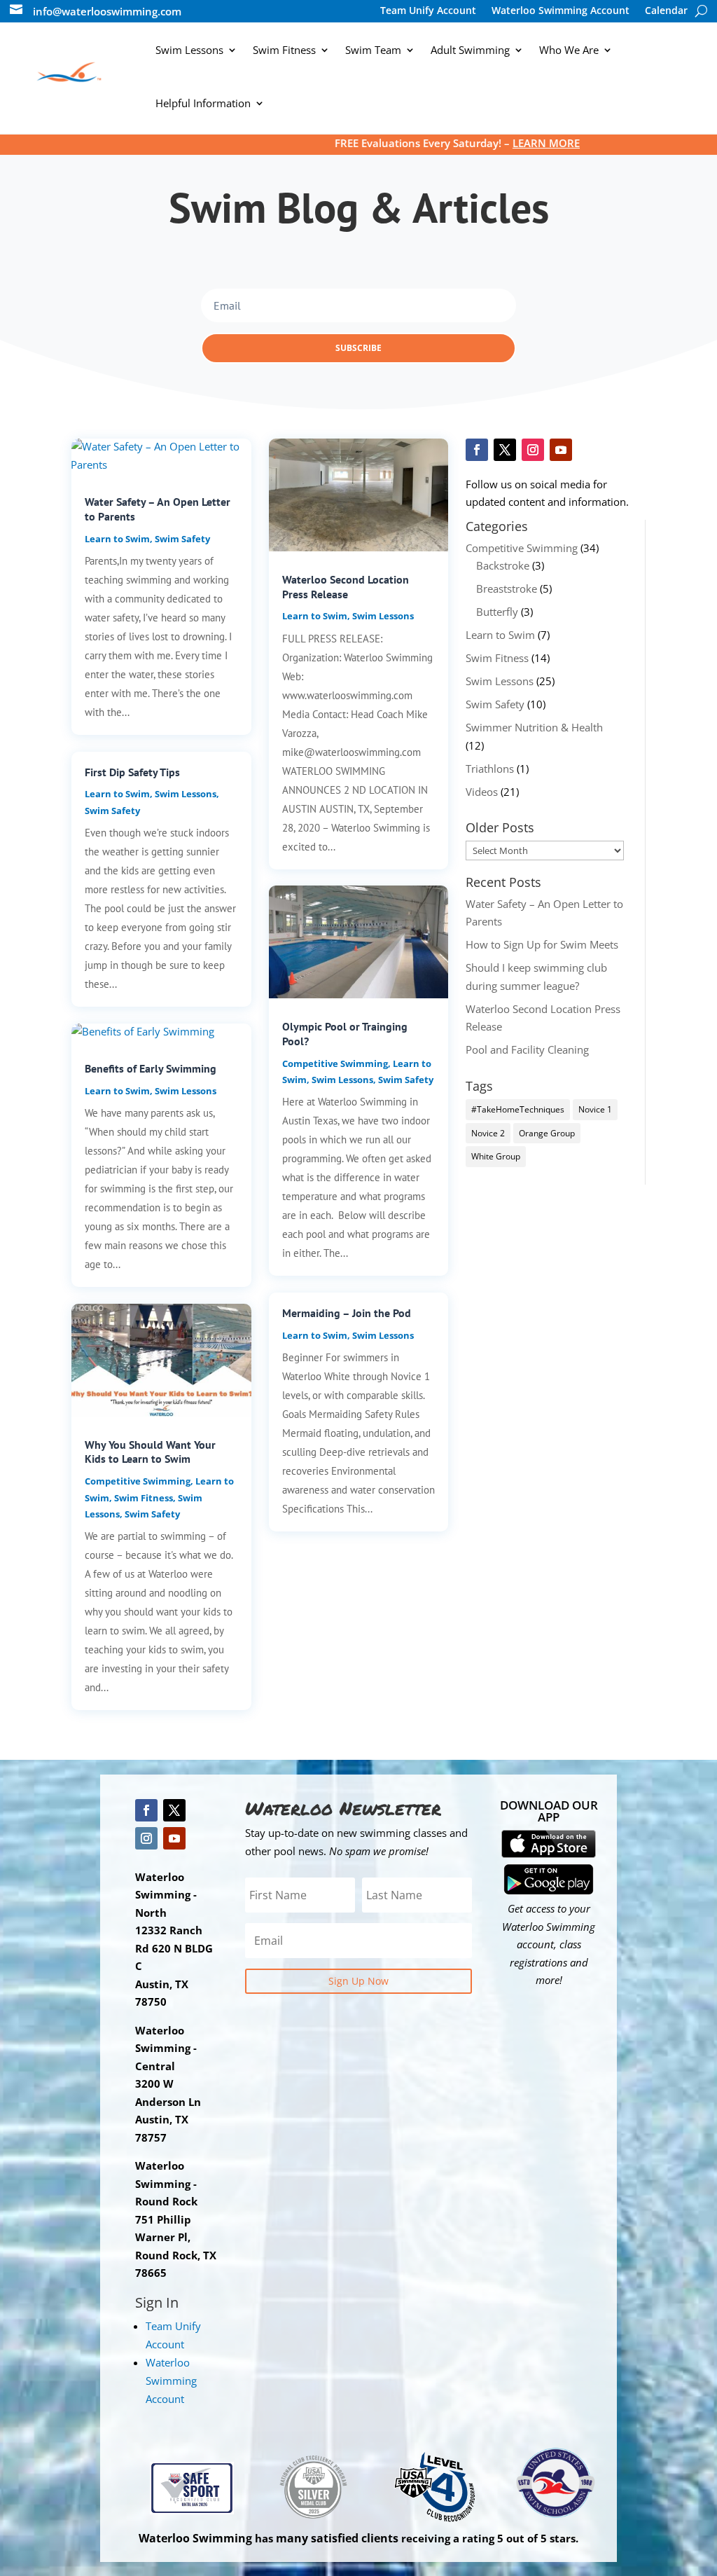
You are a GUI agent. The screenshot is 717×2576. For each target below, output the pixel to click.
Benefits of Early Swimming (151, 1068)
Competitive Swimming (138, 1481)
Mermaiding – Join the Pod (347, 1313)
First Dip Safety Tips (132, 772)
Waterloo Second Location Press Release (346, 587)
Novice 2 (488, 1133)
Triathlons (490, 769)
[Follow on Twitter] (174, 1810)
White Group (496, 1156)
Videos (482, 792)
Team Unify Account (428, 11)
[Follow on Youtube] (561, 450)
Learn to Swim (117, 539)
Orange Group (547, 1133)
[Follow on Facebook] (477, 450)
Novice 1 (595, 1109)
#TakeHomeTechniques (518, 1109)
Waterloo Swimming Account (561, 11)
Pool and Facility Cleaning (527, 1049)
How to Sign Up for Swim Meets (542, 944)
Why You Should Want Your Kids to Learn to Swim (150, 1452)
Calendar (666, 11)
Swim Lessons (186, 794)
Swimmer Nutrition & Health (534, 727)
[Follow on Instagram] (533, 450)
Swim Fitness (144, 1498)
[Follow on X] (505, 450)
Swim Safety (182, 539)
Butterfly (497, 612)
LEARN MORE (488, 143)
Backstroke (503, 565)
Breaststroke (507, 588)
